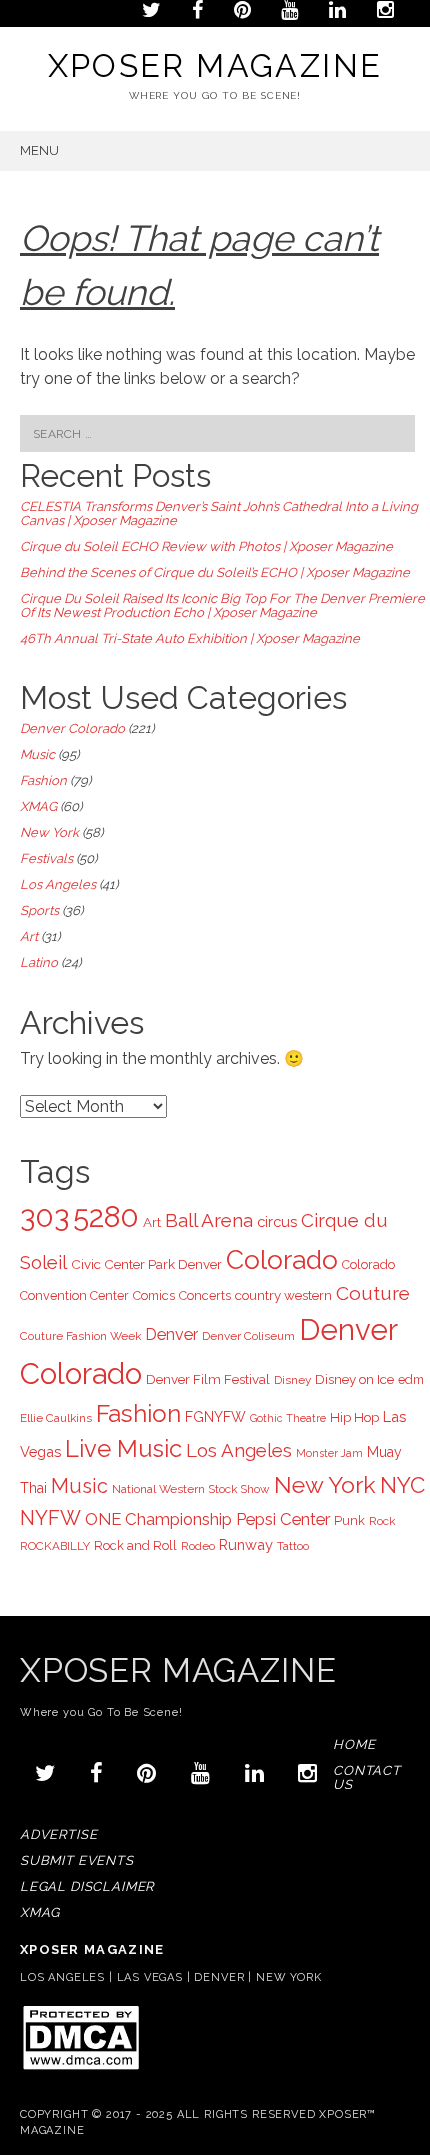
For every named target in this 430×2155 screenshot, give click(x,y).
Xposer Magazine (215, 65)
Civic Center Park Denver (146, 1264)
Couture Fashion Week (80, 1336)
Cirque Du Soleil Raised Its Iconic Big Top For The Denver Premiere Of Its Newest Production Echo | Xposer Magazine (222, 605)
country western (283, 1295)
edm (411, 1379)
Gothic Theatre (288, 1418)
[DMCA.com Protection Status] (80, 2068)
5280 (106, 1217)
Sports (39, 910)
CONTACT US (367, 1777)
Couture (373, 1293)
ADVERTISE (58, 1834)
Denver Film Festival (208, 1379)
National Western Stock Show (191, 1489)
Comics (154, 1295)
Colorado (282, 1259)
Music (37, 754)
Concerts (205, 1295)
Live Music (123, 1449)
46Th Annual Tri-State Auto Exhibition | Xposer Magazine (190, 638)
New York (49, 832)
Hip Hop (354, 1417)
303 (44, 1217)
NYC (402, 1485)
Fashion (43, 780)
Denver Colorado (72, 728)
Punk (349, 1520)
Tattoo (293, 1546)
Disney (292, 1380)
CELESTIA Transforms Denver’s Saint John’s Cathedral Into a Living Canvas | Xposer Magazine (219, 513)
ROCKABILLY (55, 1546)
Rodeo (198, 1546)
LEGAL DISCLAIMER (87, 1886)
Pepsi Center (283, 1519)
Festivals (46, 858)
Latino (39, 962)
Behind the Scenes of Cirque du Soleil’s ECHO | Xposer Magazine (215, 572)
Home (354, 1744)
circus (277, 1221)
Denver (171, 1334)
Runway (246, 1544)
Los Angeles (58, 884)
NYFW (50, 1518)
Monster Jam (329, 1453)
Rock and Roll (135, 1545)
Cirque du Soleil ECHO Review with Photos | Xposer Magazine (206, 546)
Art (29, 936)
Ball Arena (209, 1220)
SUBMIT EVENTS (77, 1860)
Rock (382, 1521)
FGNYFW (215, 1417)
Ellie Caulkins (56, 1418)
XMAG (38, 806)
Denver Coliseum (248, 1336)
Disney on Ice (354, 1379)
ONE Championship (158, 1519)
